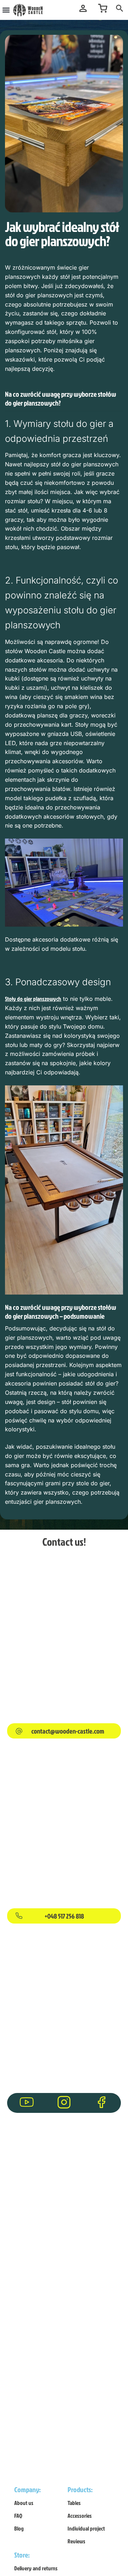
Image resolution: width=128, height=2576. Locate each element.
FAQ (18, 2516)
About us (24, 2503)
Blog (19, 2528)
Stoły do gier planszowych (33, 999)
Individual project (86, 2528)
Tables (74, 2503)
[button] (6, 10)
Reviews (76, 2541)
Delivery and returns (36, 2568)
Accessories (80, 2516)
